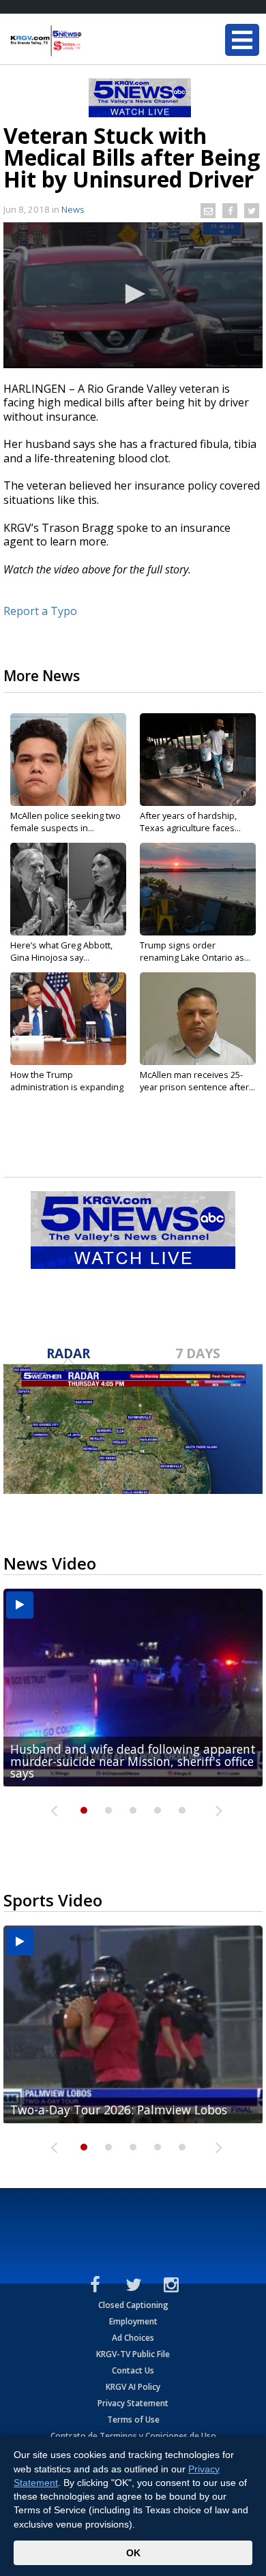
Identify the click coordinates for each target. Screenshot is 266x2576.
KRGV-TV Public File (133, 2354)
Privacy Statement (133, 2403)
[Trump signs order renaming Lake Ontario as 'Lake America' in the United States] (198, 889)
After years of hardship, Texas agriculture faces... (190, 822)
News (73, 209)
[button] (133, 294)
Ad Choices (133, 2338)
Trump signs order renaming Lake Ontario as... (195, 951)
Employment (133, 2321)
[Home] (92, 41)
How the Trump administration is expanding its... (67, 1087)
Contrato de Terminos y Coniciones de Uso (133, 2436)
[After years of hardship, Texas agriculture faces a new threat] (198, 760)
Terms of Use (133, 2420)
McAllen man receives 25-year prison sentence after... (197, 1081)
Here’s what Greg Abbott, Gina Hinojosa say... (61, 951)
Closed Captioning (133, 2305)
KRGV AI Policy (133, 2387)
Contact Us (133, 2370)
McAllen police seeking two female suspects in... (65, 822)
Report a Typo (40, 611)
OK (133, 2553)
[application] (133, 295)
